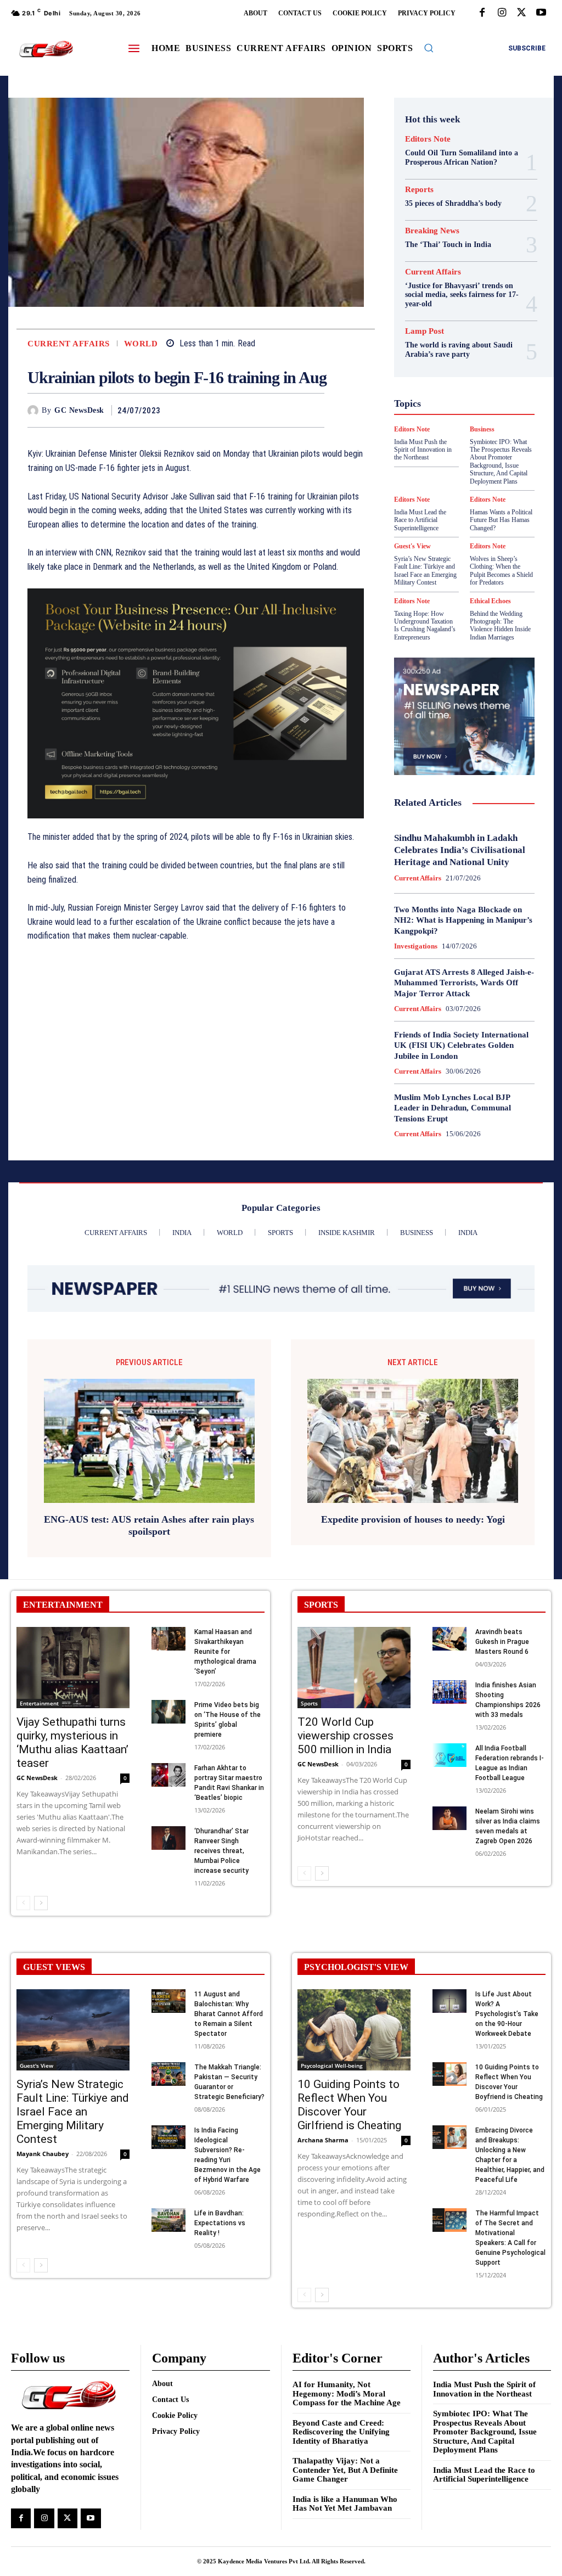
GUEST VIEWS (54, 1967)
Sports (486, 470)
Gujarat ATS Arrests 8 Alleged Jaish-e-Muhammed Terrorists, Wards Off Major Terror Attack (464, 983)
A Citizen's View (451, 272)
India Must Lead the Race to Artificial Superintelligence (484, 2475)
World (141, 344)
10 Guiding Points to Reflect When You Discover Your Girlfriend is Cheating (349, 2105)
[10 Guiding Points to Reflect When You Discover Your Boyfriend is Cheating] (449, 2074)
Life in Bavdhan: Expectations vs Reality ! (220, 2223)
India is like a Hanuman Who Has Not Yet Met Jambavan (345, 2504)
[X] (521, 13)
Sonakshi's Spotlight (446, 460)
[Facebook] (482, 13)
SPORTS (321, 1605)
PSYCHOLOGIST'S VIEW (356, 1967)
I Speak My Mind (453, 381)
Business (449, 292)
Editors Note (428, 139)
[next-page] (41, 1903)
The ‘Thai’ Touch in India (448, 245)
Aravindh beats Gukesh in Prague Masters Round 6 (502, 1642)
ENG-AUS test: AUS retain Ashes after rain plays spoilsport (149, 1525)
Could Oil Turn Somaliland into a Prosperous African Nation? (462, 158)
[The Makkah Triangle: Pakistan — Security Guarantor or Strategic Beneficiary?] (168, 2074)
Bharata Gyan (453, 282)
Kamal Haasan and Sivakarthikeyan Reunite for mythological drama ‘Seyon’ (225, 1652)
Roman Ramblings (446, 450)
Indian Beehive (453, 401)
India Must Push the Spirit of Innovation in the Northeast (484, 2389)
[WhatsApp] (313, 410)
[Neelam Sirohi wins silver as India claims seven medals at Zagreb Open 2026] (449, 1818)
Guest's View (479, 371)
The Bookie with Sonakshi (493, 490)
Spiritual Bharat (437, 470)
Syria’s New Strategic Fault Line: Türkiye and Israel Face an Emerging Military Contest (425, 571)
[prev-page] (23, 1903)
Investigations (416, 946)
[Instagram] (502, 13)
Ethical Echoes (490, 601)
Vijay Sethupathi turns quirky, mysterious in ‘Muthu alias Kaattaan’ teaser (72, 1742)
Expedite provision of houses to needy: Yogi (413, 1519)
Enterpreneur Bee (448, 322)
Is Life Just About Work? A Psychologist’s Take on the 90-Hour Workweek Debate (507, 2014)
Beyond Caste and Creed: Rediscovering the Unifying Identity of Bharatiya (341, 2432)
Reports (419, 190)
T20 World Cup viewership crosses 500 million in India (345, 1736)
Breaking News (432, 231)
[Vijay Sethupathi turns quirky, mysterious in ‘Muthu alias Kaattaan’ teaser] (73, 1668)
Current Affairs (69, 344)
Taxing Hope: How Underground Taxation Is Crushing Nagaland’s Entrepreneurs (425, 625)
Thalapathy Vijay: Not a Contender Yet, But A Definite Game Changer (345, 2470)
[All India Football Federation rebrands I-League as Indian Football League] (449, 1755)
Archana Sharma (323, 2140)
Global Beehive (432, 351)
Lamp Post (436, 420)
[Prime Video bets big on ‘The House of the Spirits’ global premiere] (168, 1712)
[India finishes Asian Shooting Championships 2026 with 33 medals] (449, 1692)
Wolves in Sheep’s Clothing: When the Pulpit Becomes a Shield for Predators (501, 571)
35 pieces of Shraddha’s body (453, 203)
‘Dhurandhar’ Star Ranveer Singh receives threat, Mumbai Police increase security (221, 1851)
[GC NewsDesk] (35, 411)
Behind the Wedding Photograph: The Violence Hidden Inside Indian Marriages (500, 625)
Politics (467, 430)
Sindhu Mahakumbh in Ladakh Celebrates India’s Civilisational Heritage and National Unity (460, 850)
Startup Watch (456, 480)
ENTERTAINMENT (63, 1605)
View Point (455, 500)
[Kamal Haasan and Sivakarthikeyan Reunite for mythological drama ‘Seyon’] (168, 1639)
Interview (461, 411)
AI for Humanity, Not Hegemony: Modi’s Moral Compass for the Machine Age (347, 2393)
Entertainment (39, 1703)
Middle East (486, 420)
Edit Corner (462, 312)
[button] (429, 48)
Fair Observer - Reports (456, 341)
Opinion (430, 430)
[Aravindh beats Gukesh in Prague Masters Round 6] (449, 1639)
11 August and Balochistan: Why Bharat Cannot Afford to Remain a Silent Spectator (229, 2014)
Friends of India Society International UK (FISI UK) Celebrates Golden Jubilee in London (461, 1045)
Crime (463, 302)
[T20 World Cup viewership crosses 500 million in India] (354, 1668)
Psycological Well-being (458, 440)
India (443, 391)
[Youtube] (541, 13)
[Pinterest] (288, 410)
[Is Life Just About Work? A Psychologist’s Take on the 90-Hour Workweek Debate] (449, 2001)
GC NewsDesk (79, 410)
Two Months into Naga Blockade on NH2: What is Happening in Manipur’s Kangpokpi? (463, 920)
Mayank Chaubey (43, 2154)
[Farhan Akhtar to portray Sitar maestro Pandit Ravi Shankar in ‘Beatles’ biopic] (168, 1775)
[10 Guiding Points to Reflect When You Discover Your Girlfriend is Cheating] (354, 2030)
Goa (475, 351)
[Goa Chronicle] (46, 49)
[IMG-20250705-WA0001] (196, 704)
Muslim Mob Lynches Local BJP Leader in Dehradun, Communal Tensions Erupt (453, 1108)
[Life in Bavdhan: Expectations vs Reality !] (168, 2220)
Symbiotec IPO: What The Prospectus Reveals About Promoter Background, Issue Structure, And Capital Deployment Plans (485, 2432)
